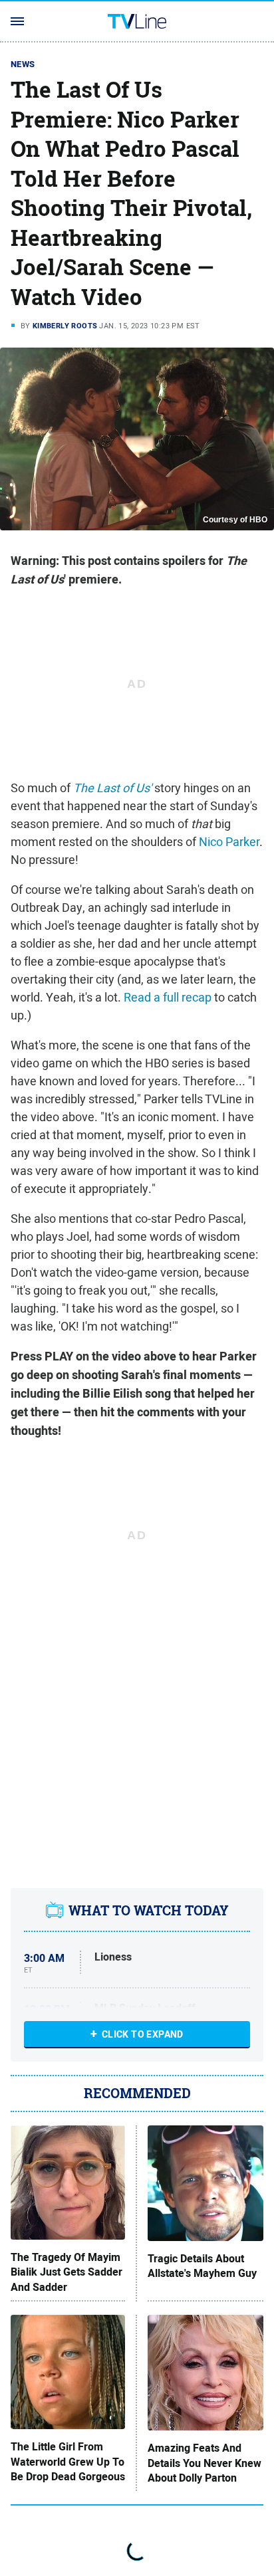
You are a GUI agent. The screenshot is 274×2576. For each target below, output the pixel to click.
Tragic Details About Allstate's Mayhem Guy (202, 2266)
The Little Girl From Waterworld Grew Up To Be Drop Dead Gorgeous (68, 2462)
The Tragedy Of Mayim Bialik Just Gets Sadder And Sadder (67, 2273)
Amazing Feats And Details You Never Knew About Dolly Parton (205, 2463)
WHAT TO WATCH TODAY (149, 1910)
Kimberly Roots (65, 326)
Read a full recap (168, 997)
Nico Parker (229, 842)
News (23, 64)
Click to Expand (143, 2034)
